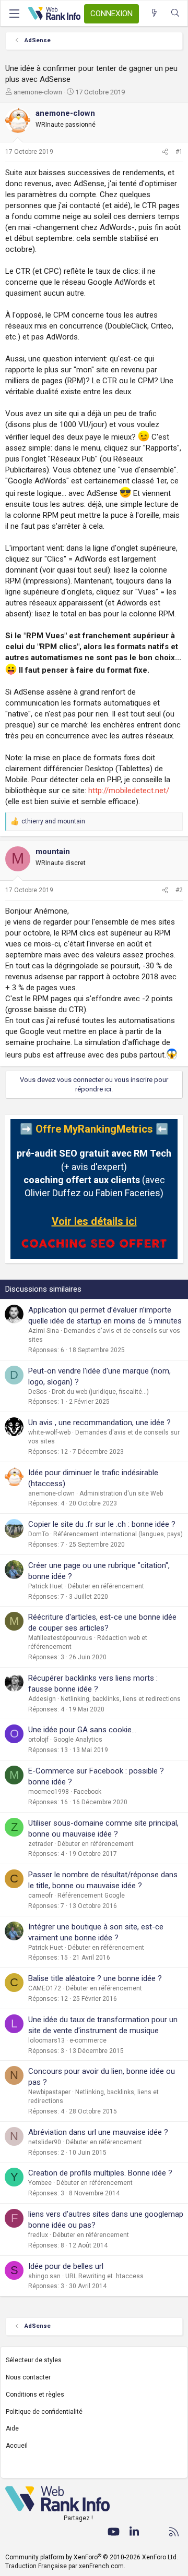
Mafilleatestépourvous (60, 1638)
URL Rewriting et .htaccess (104, 2276)
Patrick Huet (46, 1586)
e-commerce (88, 2040)
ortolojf (38, 1740)
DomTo (38, 1534)
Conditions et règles (35, 2395)
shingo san (44, 2276)
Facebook (87, 1792)
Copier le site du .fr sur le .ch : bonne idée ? (102, 1524)
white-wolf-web (49, 1432)
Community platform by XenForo (92, 2557)
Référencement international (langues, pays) (118, 1534)
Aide (12, 2428)
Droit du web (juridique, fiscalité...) (100, 1392)
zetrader (40, 1844)
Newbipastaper (49, 2092)
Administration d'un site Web (121, 1493)
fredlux (38, 2235)
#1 (179, 152)
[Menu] (14, 14)
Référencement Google (91, 1895)
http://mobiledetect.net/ (129, 791)
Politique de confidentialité (44, 2412)
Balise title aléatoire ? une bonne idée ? (95, 1978)
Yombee (40, 2183)
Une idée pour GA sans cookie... (82, 1730)
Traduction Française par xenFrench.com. (65, 2566)
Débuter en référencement (106, 1586)
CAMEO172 (45, 1988)
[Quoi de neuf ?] (154, 13)
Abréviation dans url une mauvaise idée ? (98, 2132)
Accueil (17, 2446)
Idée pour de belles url (66, 2266)
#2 (179, 890)
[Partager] (165, 152)
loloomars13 (46, 2040)
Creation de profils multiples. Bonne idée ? (100, 2173)
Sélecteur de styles (34, 2360)
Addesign (42, 1699)
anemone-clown (38, 92)
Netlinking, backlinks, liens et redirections (121, 1699)
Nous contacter (28, 2377)
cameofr (40, 1895)
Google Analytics (78, 1740)
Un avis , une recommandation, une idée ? (99, 1423)
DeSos (38, 1392)
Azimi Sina (44, 1331)
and (53, 821)
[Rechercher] (175, 13)
